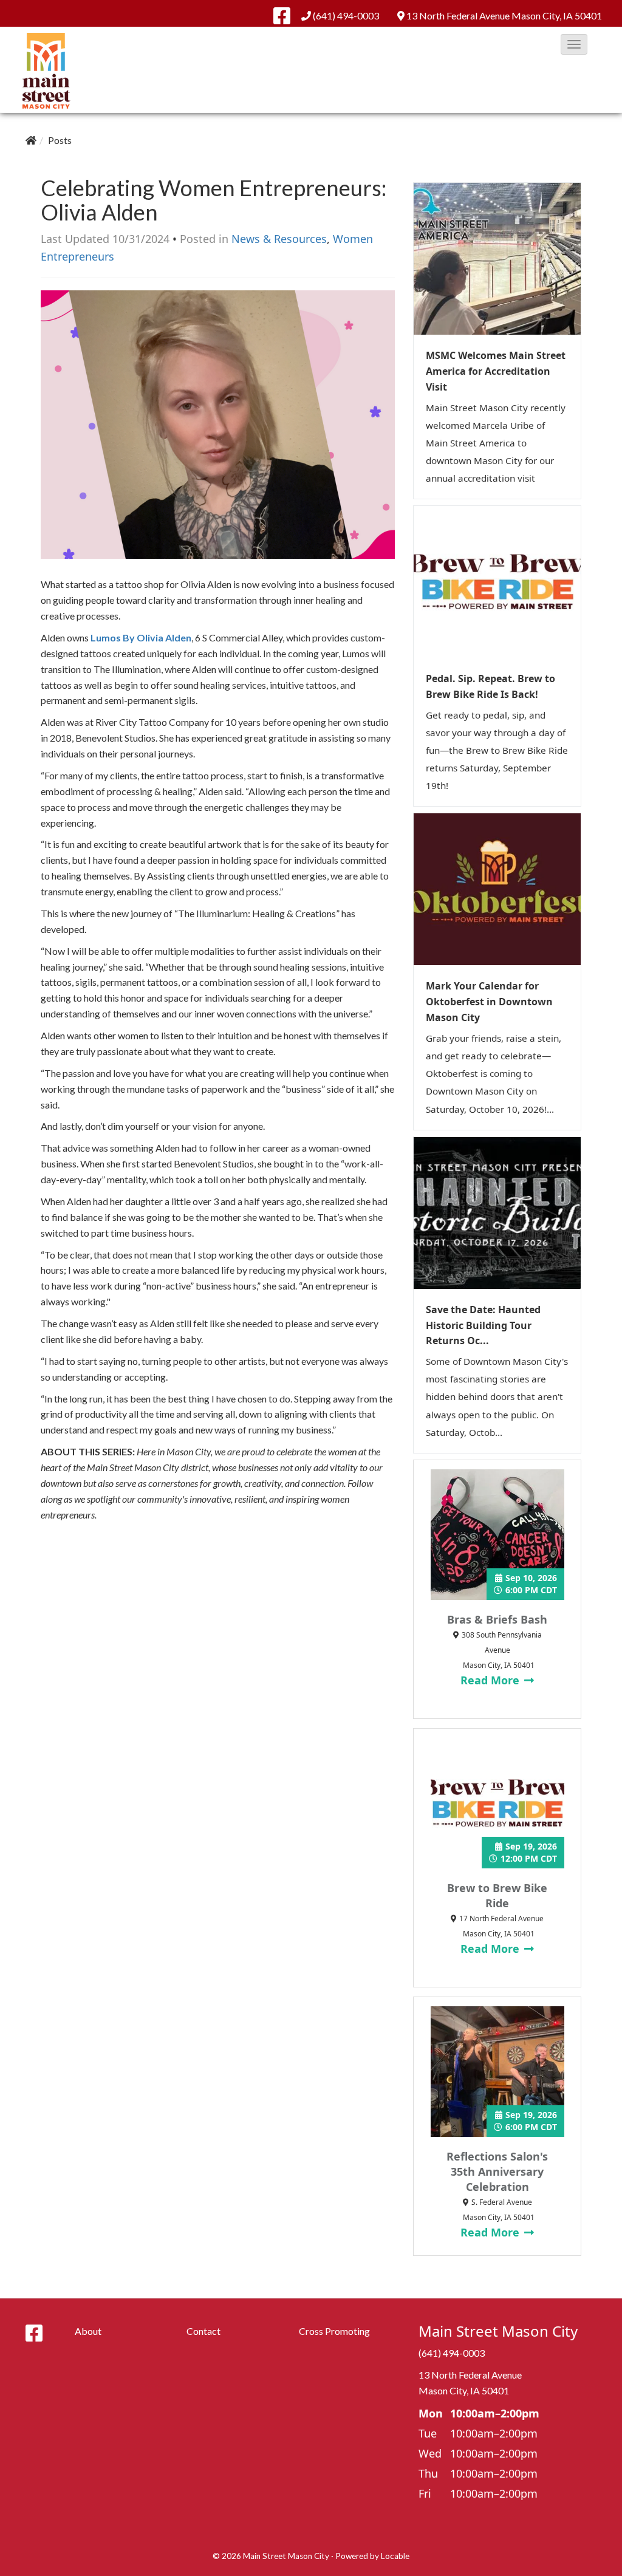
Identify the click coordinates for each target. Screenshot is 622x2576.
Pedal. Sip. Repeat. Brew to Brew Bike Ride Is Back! (490, 686)
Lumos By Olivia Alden (141, 637)
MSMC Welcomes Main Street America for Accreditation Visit (496, 371)
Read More (491, 1680)
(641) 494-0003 (346, 15)
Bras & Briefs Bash (497, 1619)
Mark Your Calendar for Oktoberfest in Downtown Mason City (489, 1002)
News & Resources (279, 239)
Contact (203, 2331)
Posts (60, 140)
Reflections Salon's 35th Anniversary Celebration (497, 2171)
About (88, 2331)
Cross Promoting (334, 2331)
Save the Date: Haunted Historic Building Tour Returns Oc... (483, 1325)
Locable (395, 2556)
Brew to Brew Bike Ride (497, 1895)
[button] (574, 44)
